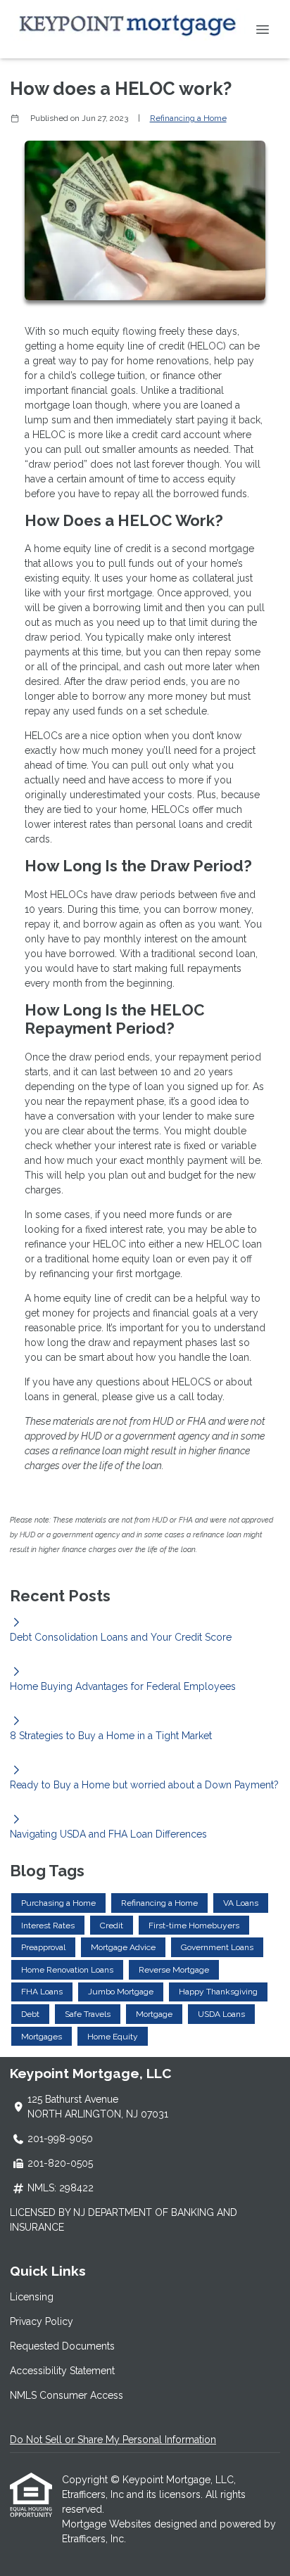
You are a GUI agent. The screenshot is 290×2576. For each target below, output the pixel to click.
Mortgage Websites (108, 2524)
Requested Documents (62, 2346)
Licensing (32, 2297)
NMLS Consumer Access (67, 2395)
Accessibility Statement (62, 2371)
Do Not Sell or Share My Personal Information (113, 2440)
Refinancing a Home (188, 118)
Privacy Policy (42, 2321)
